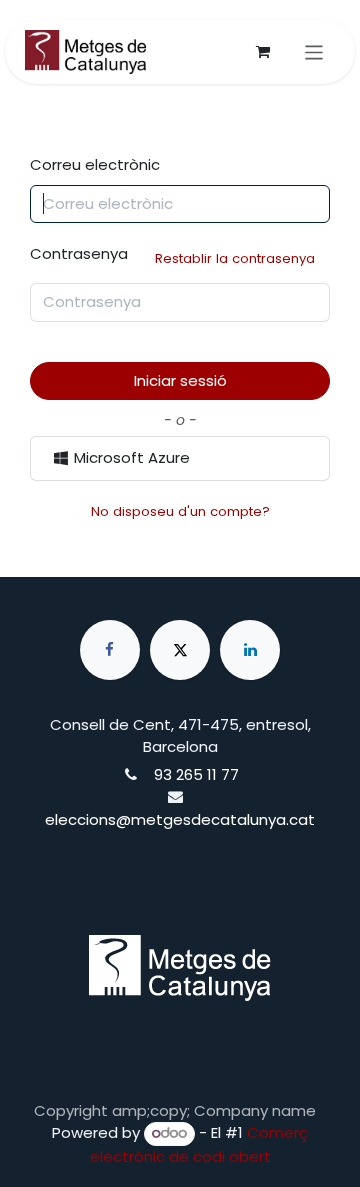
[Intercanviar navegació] (314, 51)
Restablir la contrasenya (235, 258)
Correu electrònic (95, 164)
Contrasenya (172, 255)
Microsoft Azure (130, 457)
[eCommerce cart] (263, 52)
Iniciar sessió (180, 380)
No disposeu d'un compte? (180, 511)
